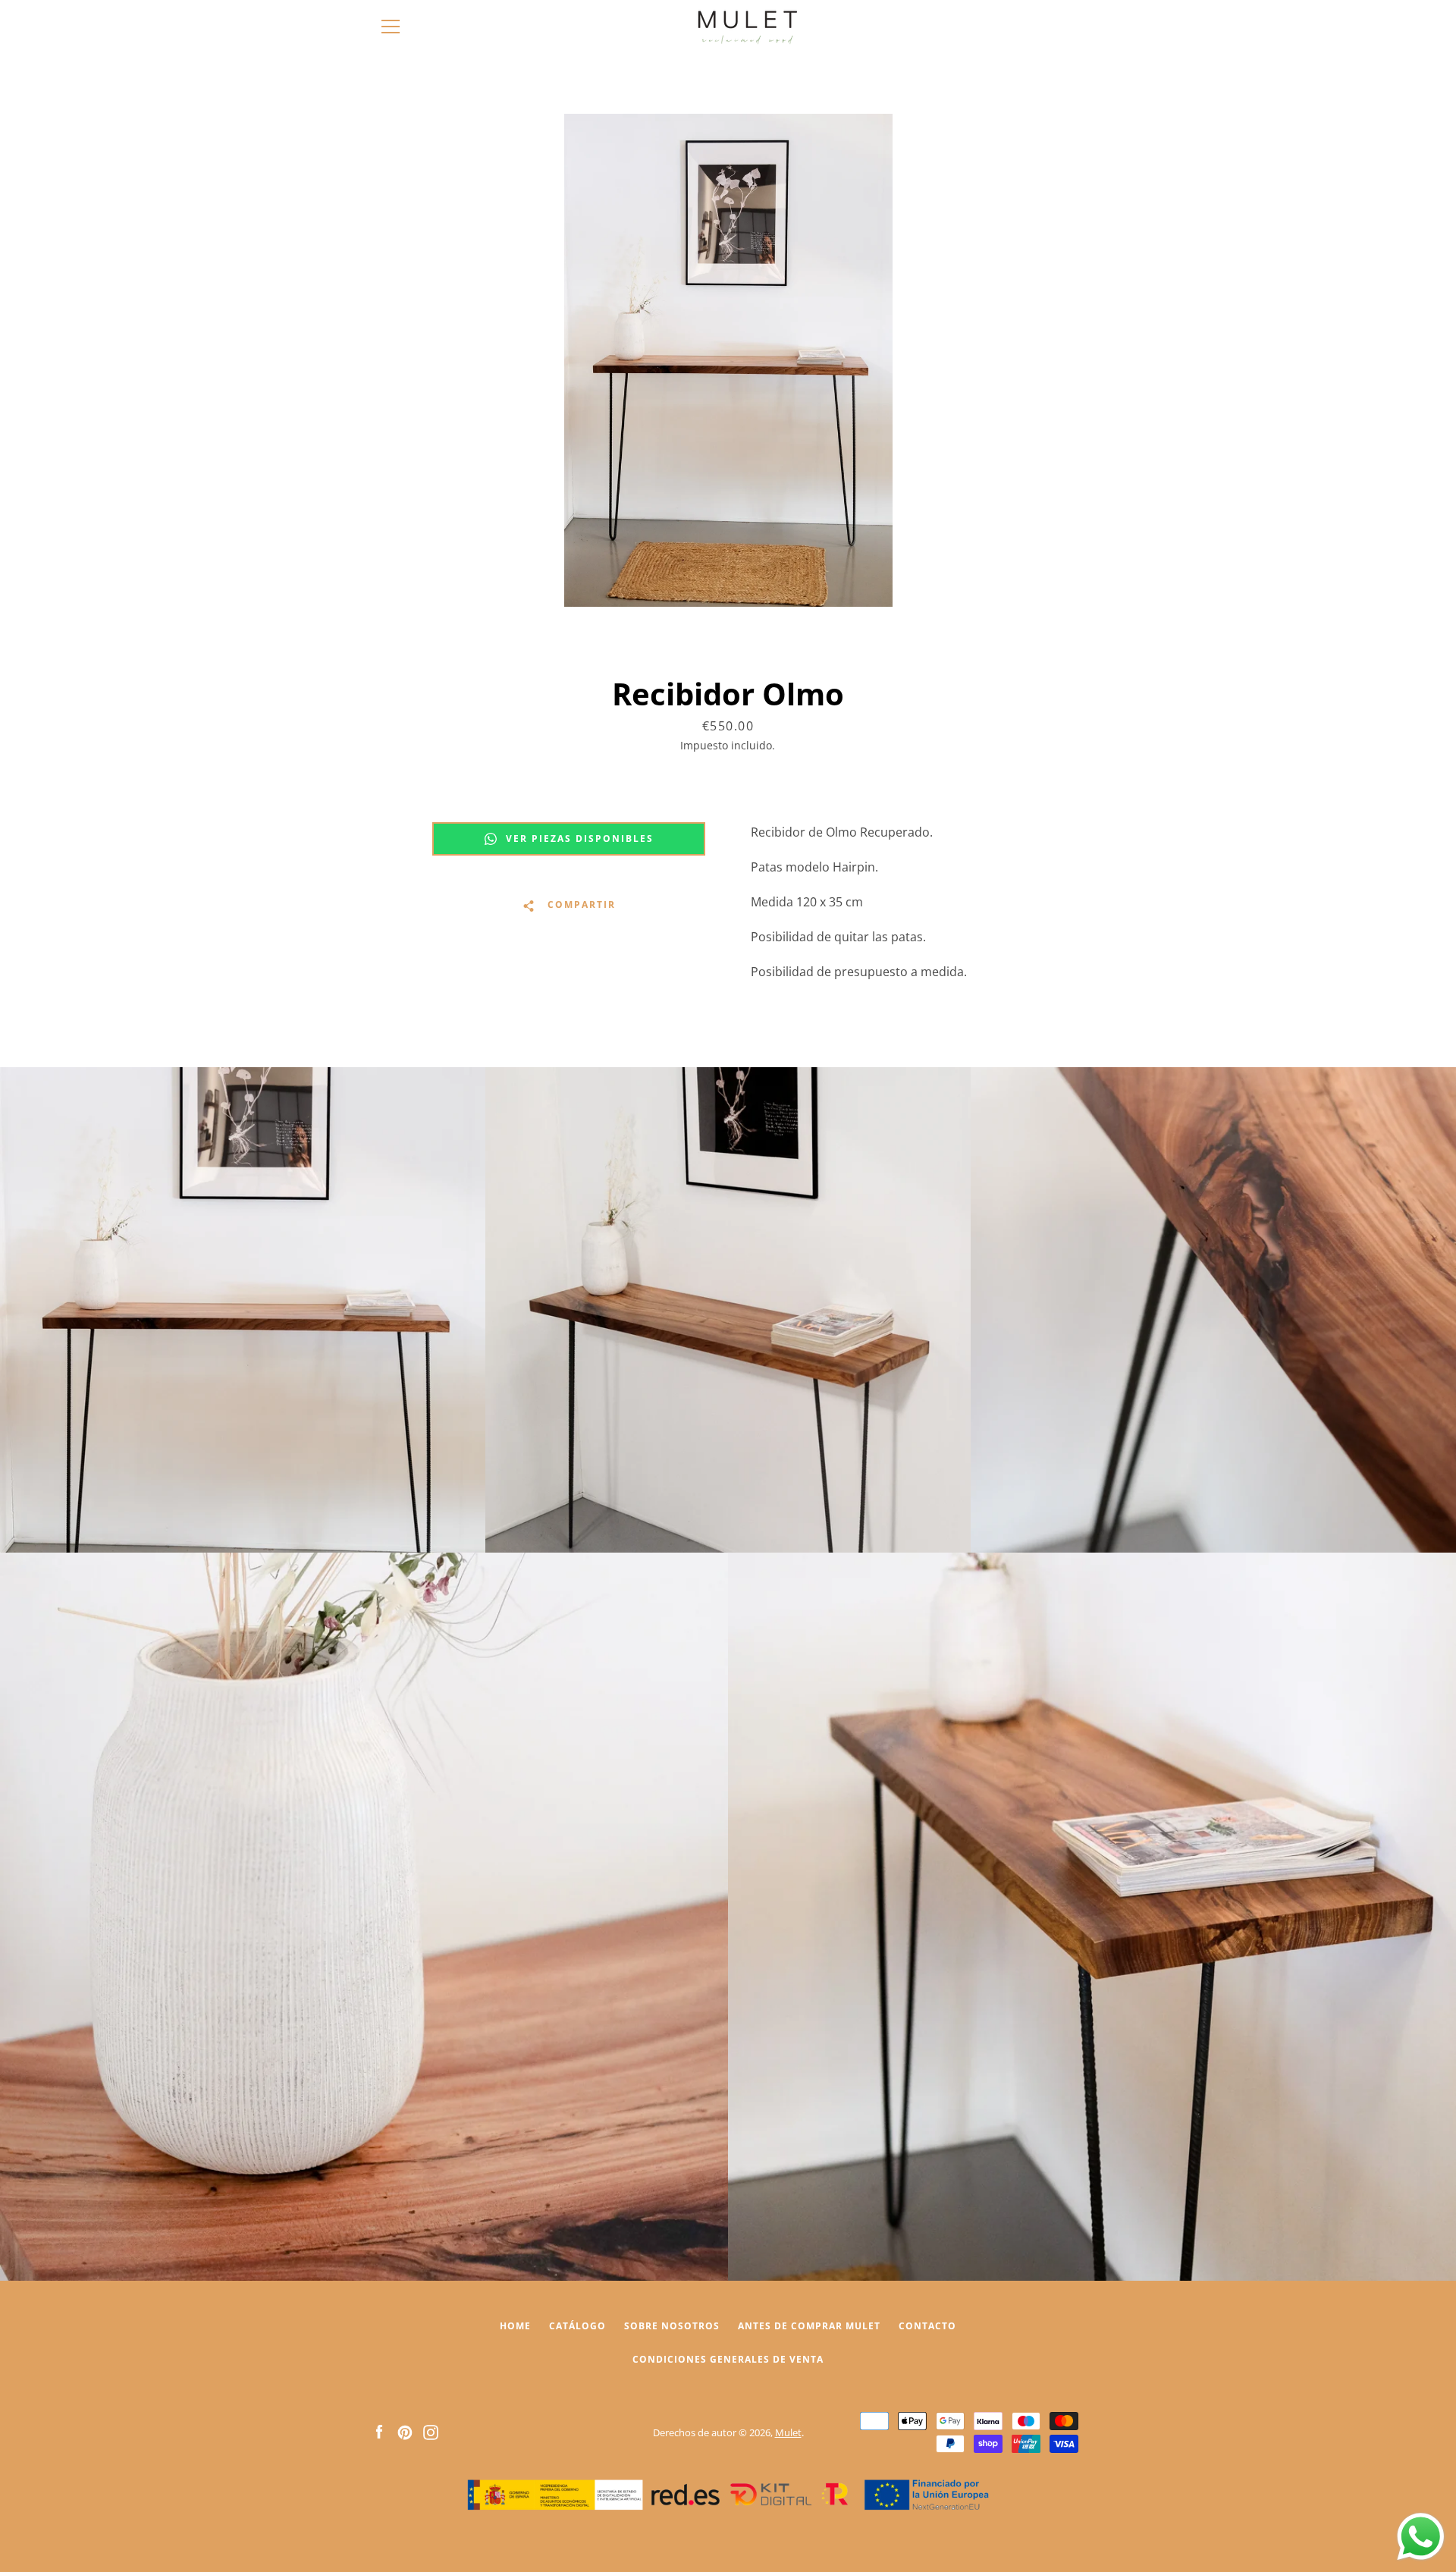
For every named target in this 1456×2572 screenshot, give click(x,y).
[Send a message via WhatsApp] (1421, 2537)
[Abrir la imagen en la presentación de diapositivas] (728, 360)
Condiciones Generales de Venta (728, 2359)
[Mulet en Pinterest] (405, 2432)
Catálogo (577, 2326)
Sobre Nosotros (672, 2326)
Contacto (927, 2326)
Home (515, 2326)
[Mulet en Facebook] (379, 2432)
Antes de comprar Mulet (809, 2326)
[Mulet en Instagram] (431, 2432)
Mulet (788, 2432)
